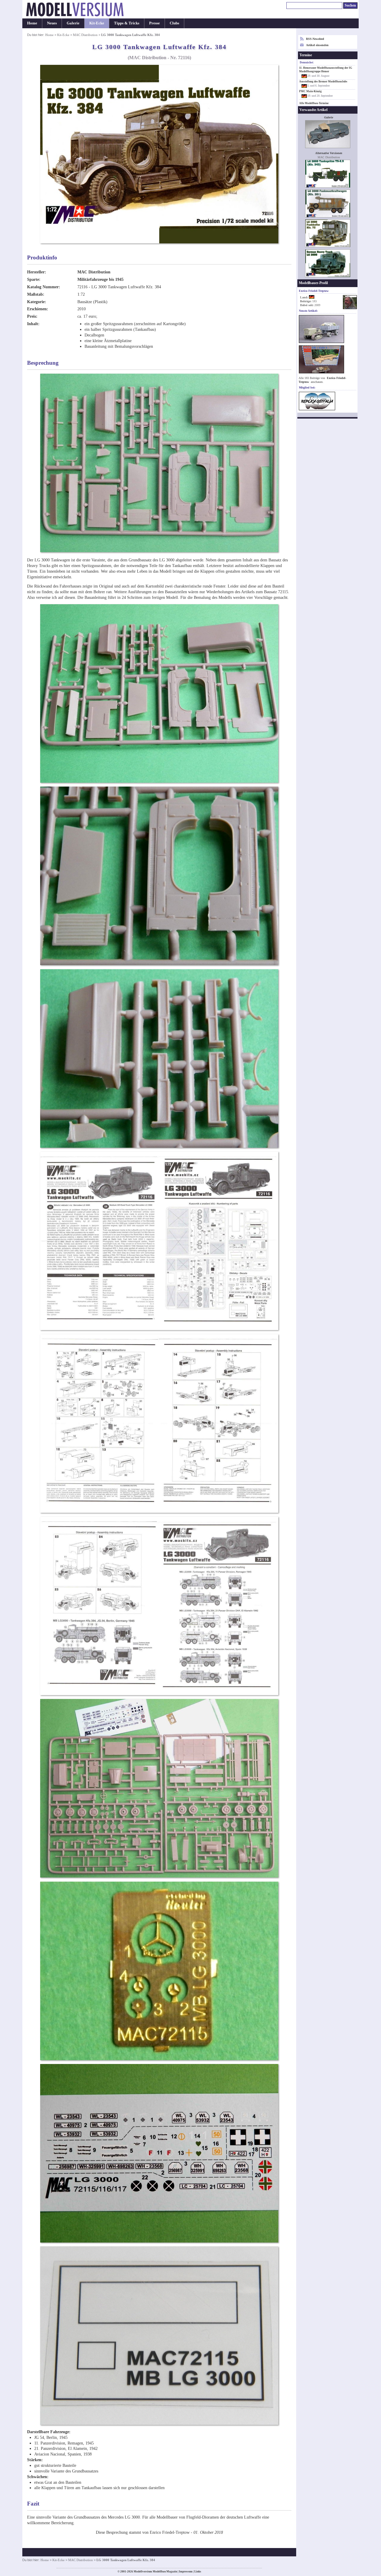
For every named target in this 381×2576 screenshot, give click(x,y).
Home (32, 23)
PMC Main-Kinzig (310, 91)
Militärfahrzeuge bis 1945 (100, 279)
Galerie (73, 23)
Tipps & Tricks (127, 23)
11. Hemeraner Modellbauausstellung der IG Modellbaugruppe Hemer (326, 70)
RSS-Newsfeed (315, 39)
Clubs (174, 23)
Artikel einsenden (317, 45)
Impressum (186, 2572)
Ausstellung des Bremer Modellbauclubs (323, 82)
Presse (154, 23)
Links (198, 2572)
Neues (52, 23)
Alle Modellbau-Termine (314, 103)
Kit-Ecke (97, 23)
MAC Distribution (85, 35)
